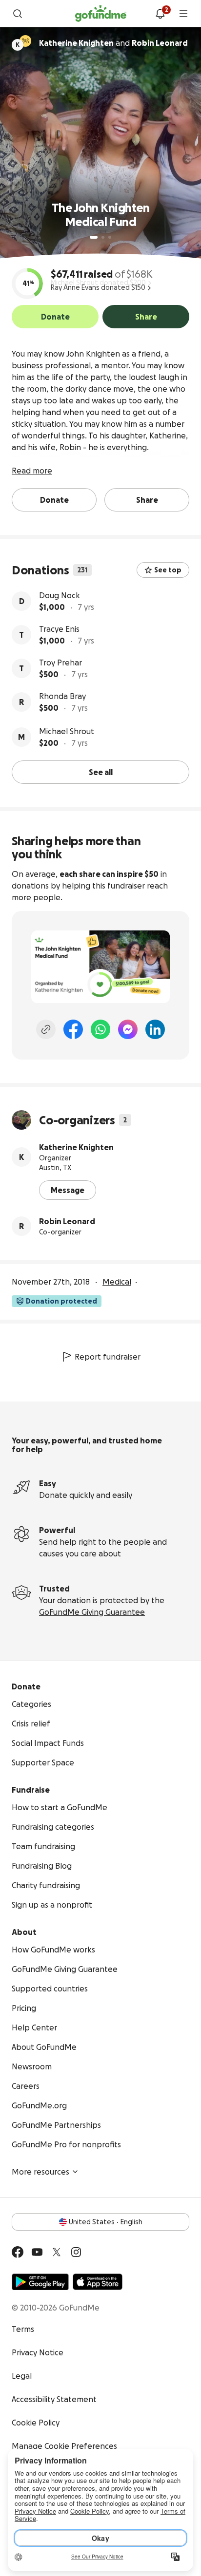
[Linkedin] (155, 1029)
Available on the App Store (98, 2282)
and (113, 43)
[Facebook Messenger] (128, 1029)
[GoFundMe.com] (101, 14)
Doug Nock (60, 595)
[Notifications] (160, 14)
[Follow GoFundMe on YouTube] (37, 2252)
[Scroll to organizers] (25, 41)
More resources (40, 2172)
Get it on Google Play (40, 2282)
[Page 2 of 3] (103, 237)
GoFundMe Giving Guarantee (92, 1612)
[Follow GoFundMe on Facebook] (18, 2252)
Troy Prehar (60, 663)
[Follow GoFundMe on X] (57, 2252)
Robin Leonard (67, 1221)
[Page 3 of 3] (110, 237)
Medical (117, 1282)
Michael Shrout (67, 731)
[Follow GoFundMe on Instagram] (76, 2252)
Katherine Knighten (76, 1147)
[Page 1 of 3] (94, 237)
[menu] (183, 14)
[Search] (18, 14)
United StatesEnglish (106, 2222)
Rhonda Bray (62, 696)
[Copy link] (46, 1029)
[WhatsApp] (100, 1029)
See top (168, 570)
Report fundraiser (108, 1357)
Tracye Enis (59, 629)
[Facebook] (73, 1029)
